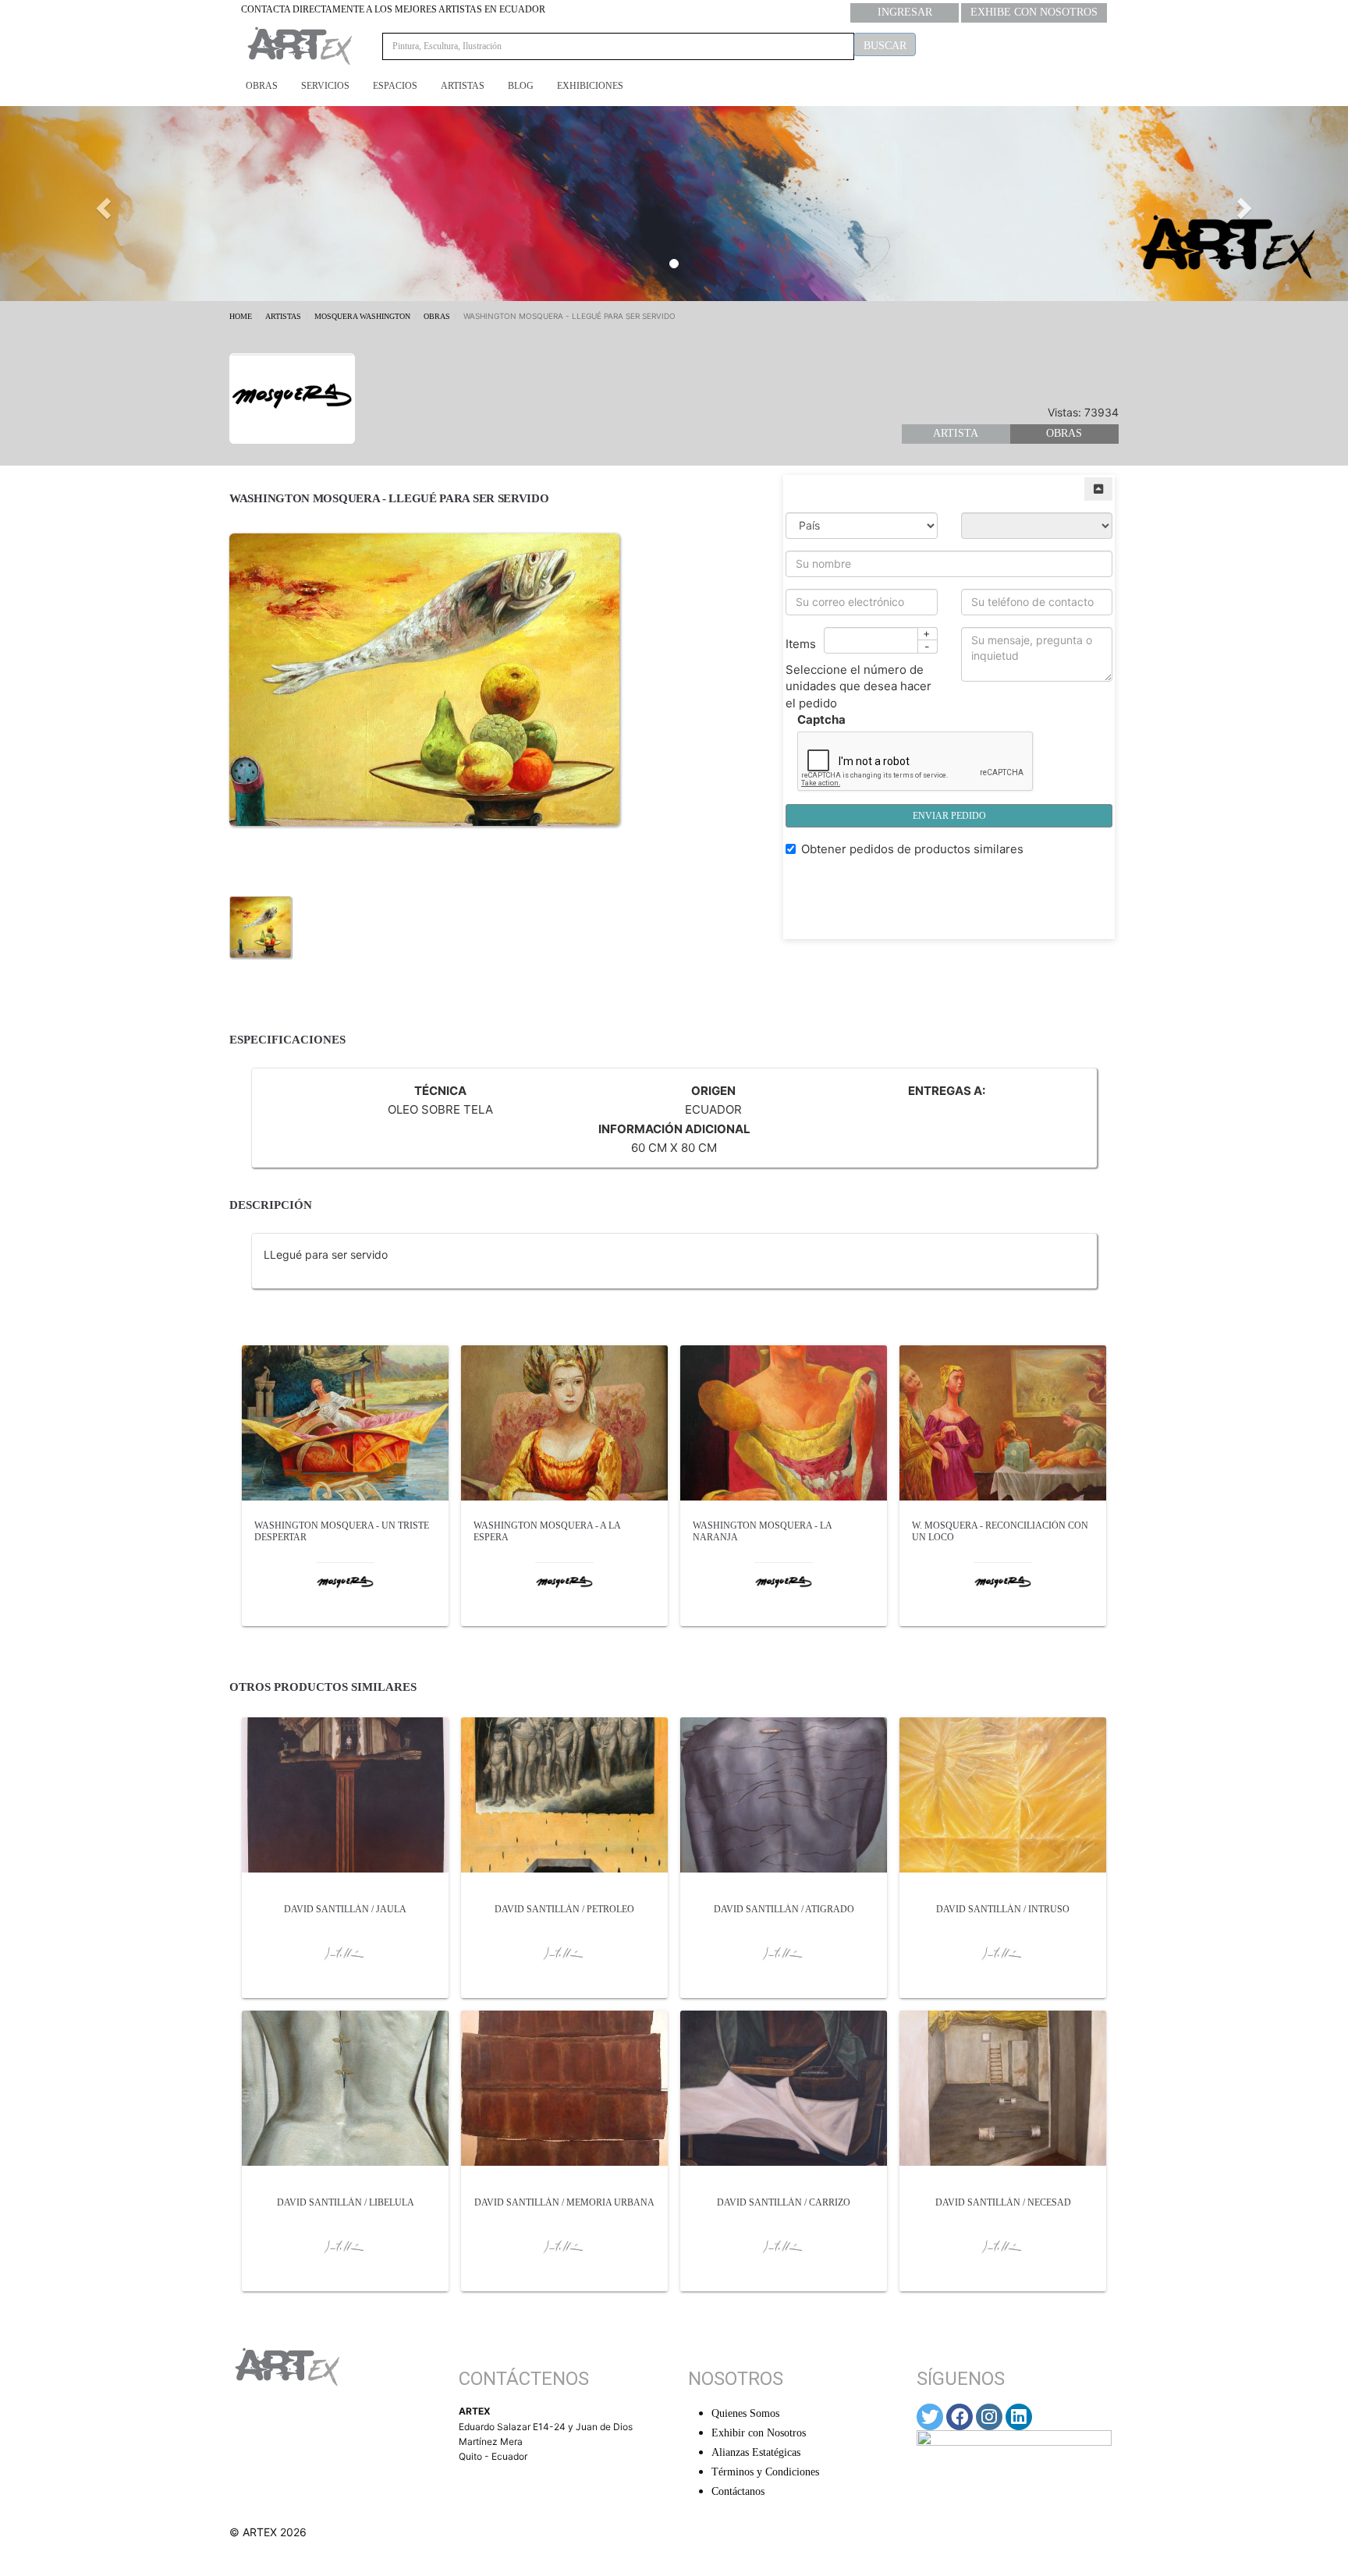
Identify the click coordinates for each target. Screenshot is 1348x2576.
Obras (262, 86)
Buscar (885, 46)
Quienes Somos (745, 2413)
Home (241, 316)
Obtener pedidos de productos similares (912, 849)
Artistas (463, 86)
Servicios (325, 86)
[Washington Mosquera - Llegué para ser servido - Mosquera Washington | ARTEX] (261, 926)
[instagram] (989, 2417)
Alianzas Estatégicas (756, 2452)
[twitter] (930, 2417)
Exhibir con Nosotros (759, 2433)
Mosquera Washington (362, 316)
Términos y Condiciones (765, 2472)
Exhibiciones (590, 86)
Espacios (395, 86)
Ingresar (905, 12)
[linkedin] (1019, 2417)
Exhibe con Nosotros (1034, 12)
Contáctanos (738, 2491)
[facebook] (960, 2417)
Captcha (821, 719)
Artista (956, 433)
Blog (521, 86)
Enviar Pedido (949, 816)
